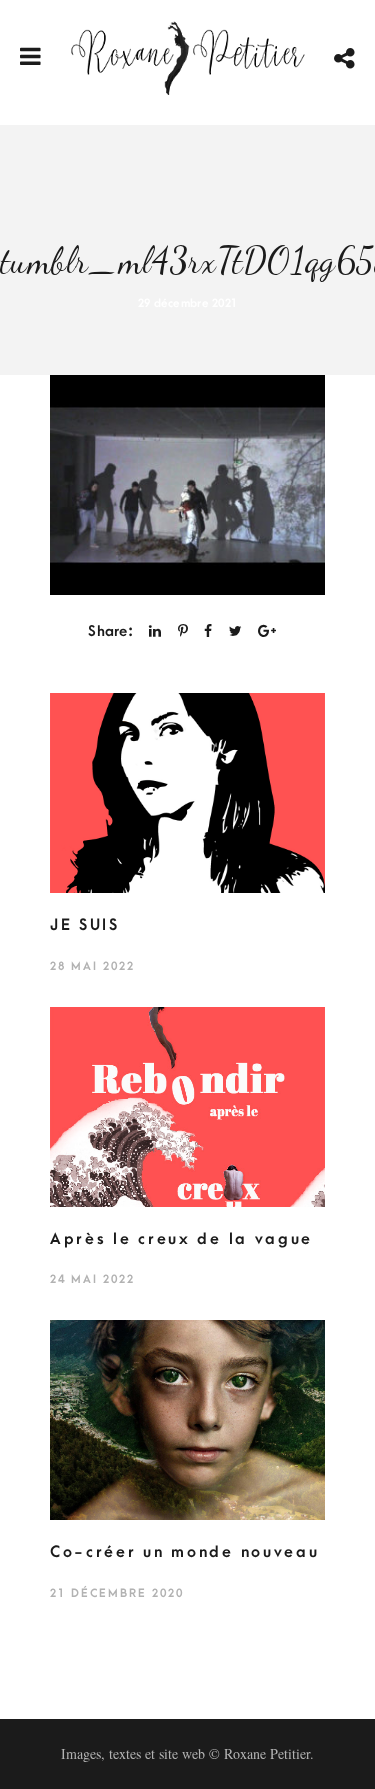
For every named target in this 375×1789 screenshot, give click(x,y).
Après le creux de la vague (181, 1239)
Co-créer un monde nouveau (185, 1552)
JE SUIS (85, 925)
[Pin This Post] (183, 631)
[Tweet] (235, 631)
